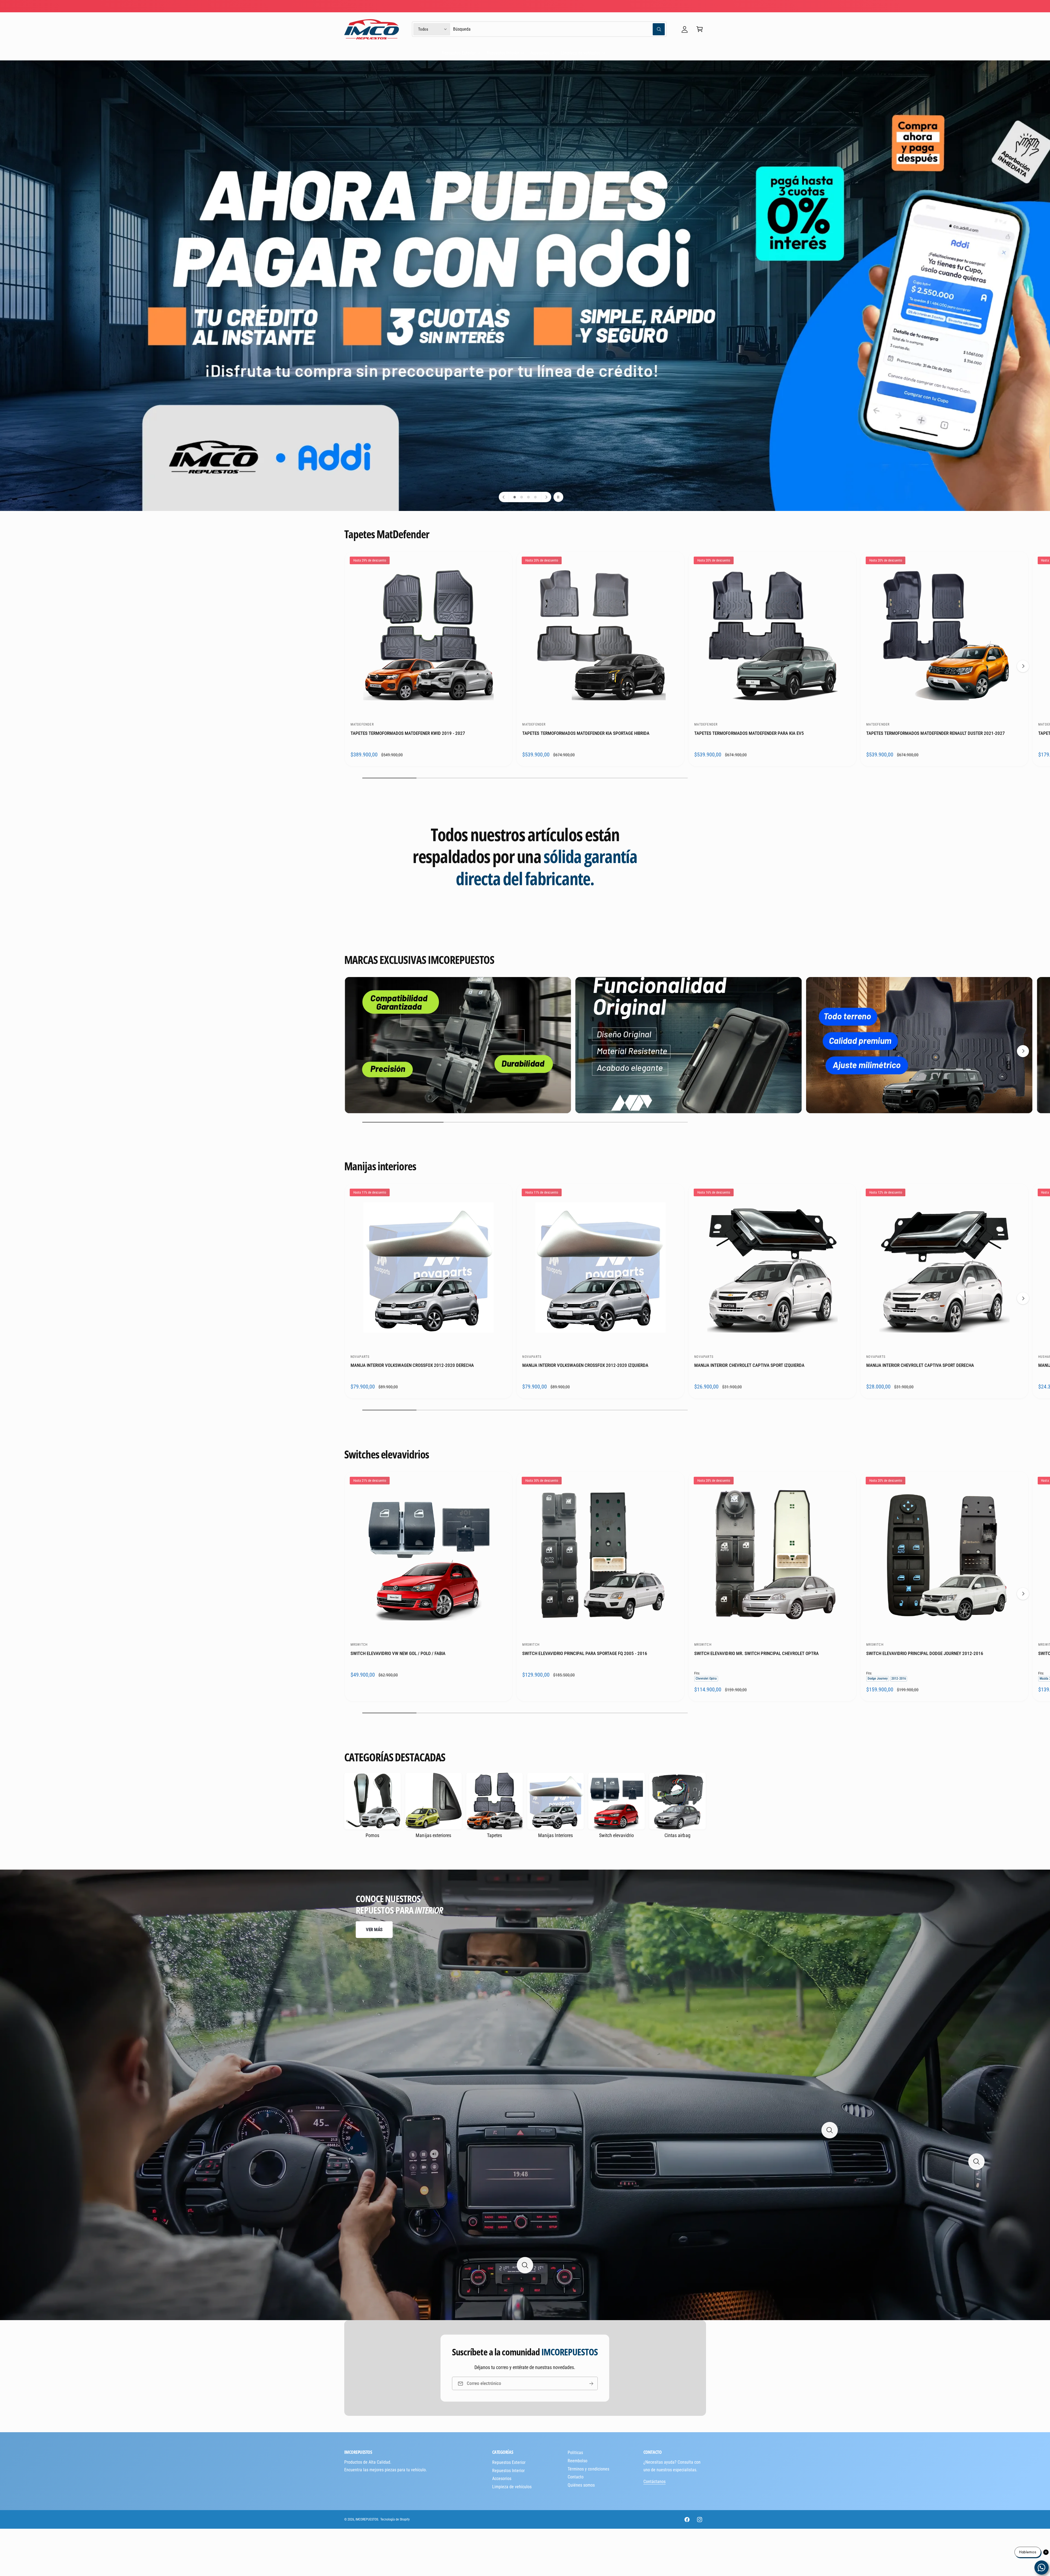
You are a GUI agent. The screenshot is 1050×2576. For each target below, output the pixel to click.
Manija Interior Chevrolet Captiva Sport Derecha (920, 1365)
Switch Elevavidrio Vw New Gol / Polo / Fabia (398, 1653)
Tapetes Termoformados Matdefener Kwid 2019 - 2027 (408, 733)
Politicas (575, 2453)
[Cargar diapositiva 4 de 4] (535, 497)
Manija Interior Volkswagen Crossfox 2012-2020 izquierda (585, 1365)
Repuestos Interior (503, 53)
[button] (700, 29)
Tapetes (495, 1835)
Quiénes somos (581, 2485)
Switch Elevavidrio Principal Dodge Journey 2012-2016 (925, 1653)
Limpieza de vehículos (581, 53)
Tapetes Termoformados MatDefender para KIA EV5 (749, 733)
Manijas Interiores (555, 1835)
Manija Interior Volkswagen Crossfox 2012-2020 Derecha (412, 1365)
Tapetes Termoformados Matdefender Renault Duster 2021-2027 (936, 733)
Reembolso (577, 2461)
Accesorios (540, 53)
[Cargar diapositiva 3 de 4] (528, 497)
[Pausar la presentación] (558, 497)
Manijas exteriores (433, 1835)
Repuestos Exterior (459, 53)
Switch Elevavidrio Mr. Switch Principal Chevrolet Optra (756, 1653)
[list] (525, 1046)
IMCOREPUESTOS (367, 2519)
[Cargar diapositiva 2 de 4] (522, 497)
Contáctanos (654, 2482)
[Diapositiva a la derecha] (1023, 666)
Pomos (372, 1835)
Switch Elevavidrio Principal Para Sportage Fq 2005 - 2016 (585, 1653)
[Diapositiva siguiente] (546, 497)
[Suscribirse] (591, 2383)
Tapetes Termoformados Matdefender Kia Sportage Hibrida (586, 733)
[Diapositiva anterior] (504, 497)
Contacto (576, 2477)
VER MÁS (374, 1929)
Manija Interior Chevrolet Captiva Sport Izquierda (749, 1365)
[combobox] (559, 29)
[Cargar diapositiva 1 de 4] (515, 497)
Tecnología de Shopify (395, 2519)
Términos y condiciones (588, 2469)
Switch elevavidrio (616, 1835)
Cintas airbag (677, 1835)
